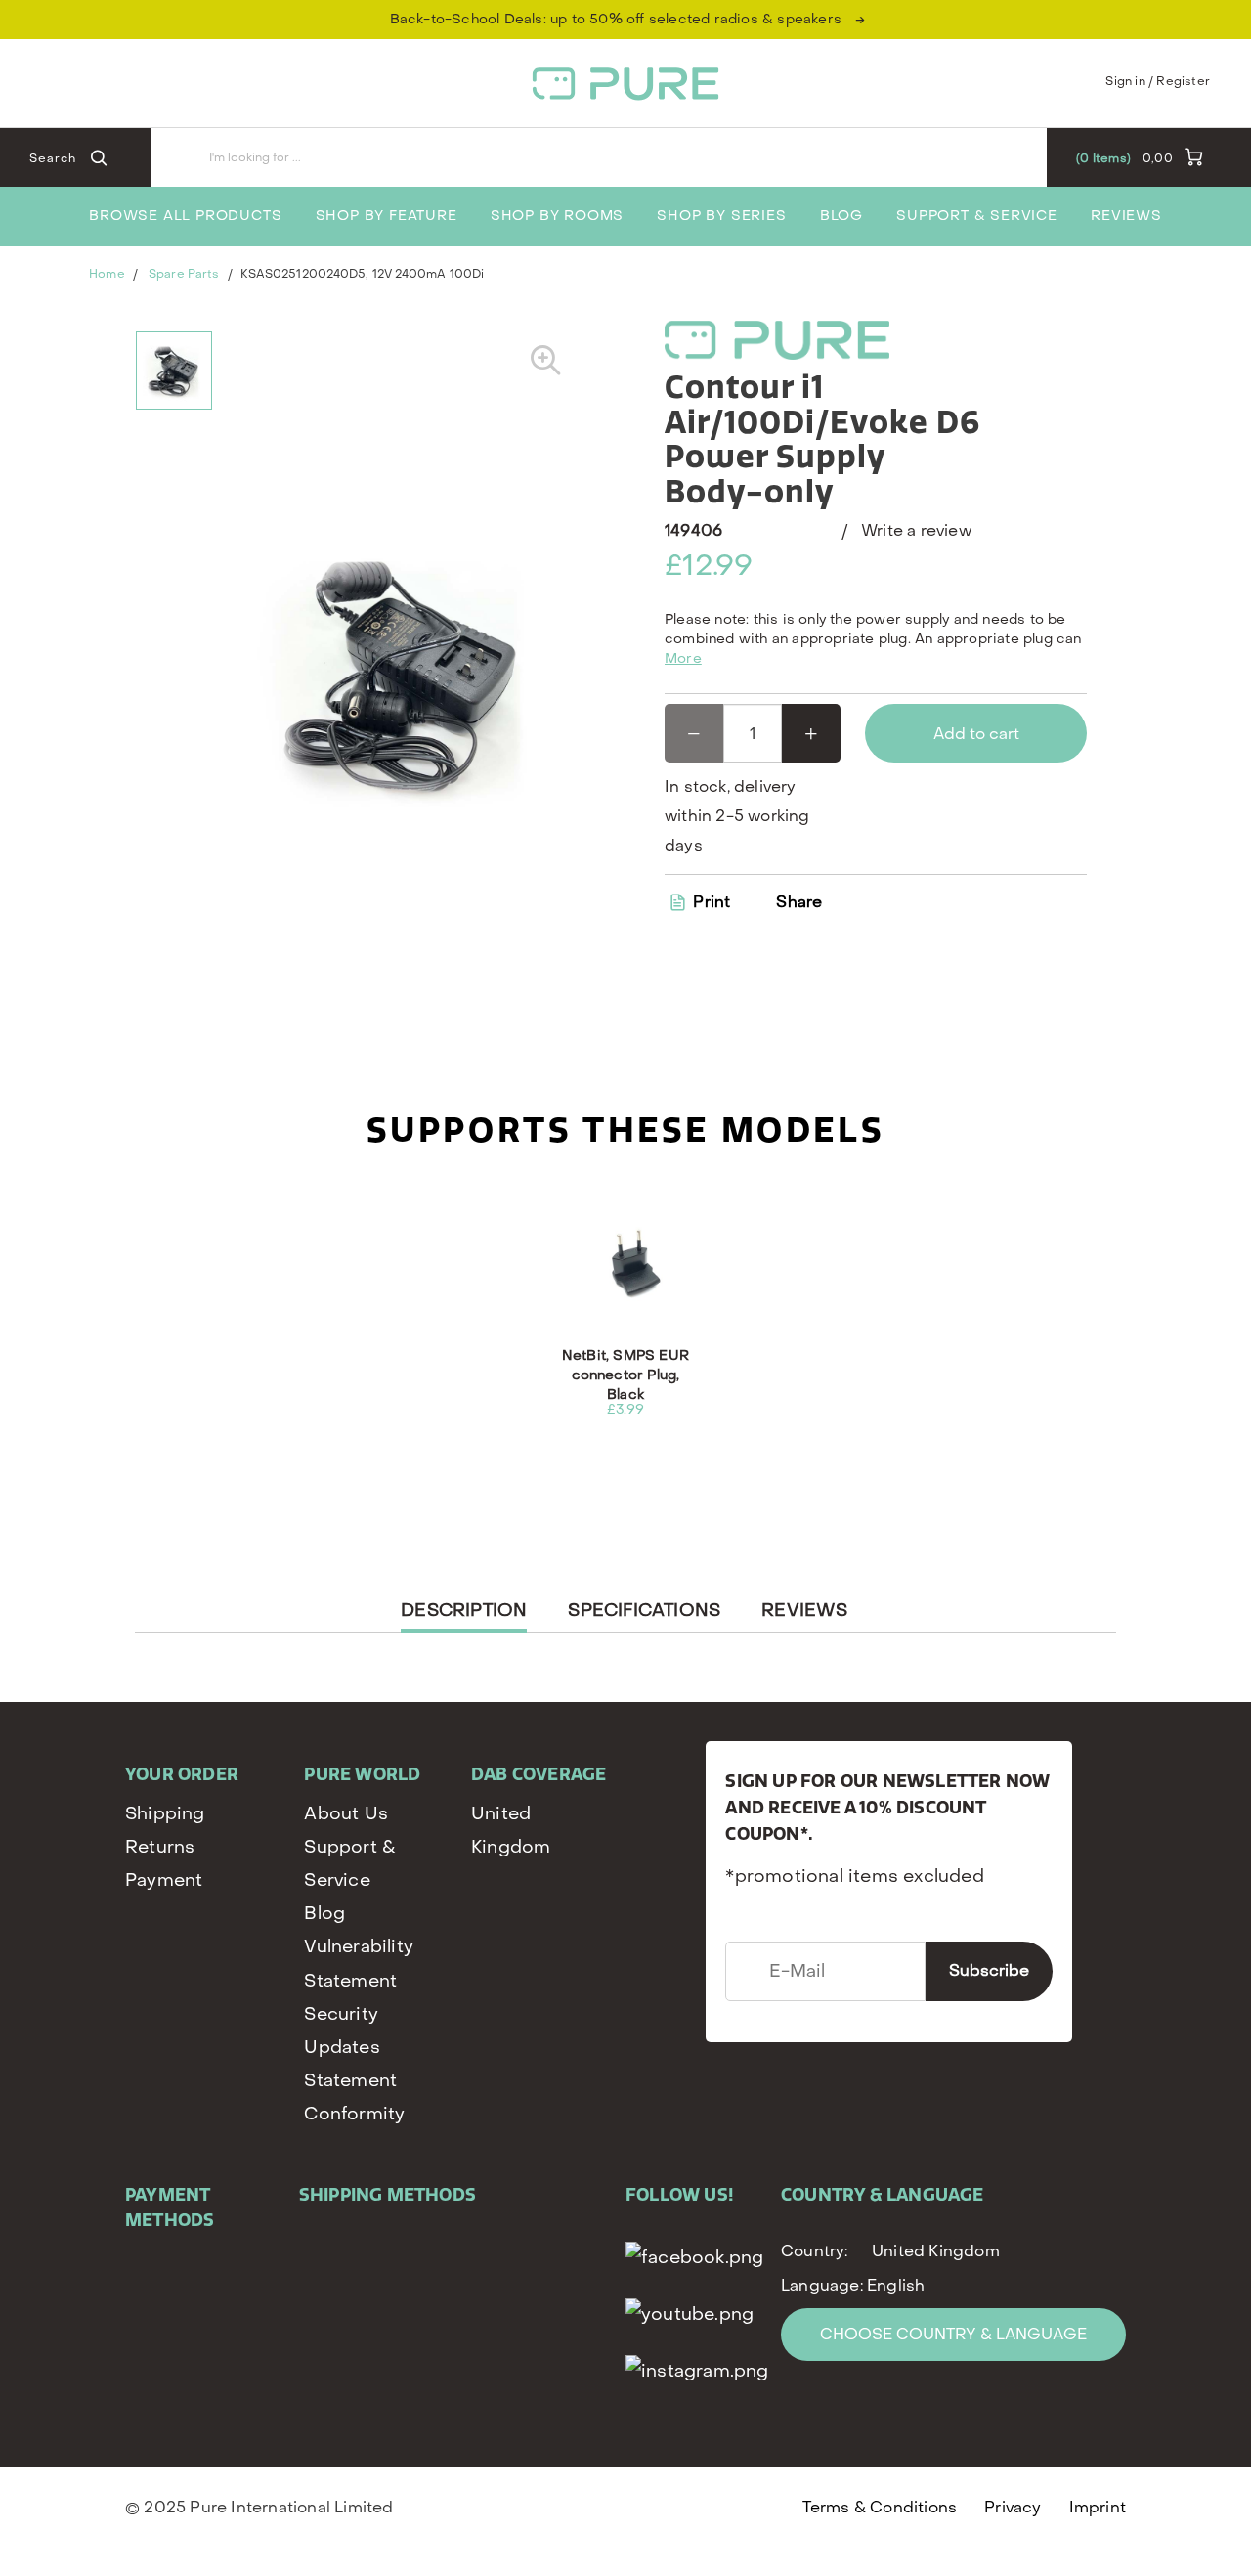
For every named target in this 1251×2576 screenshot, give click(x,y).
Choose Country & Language (953, 2334)
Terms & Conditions (880, 2507)
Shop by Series (721, 216)
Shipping (165, 1814)
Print (710, 902)
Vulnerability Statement (359, 1964)
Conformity (354, 2114)
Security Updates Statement (350, 2048)
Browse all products (185, 216)
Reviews (1126, 216)
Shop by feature (387, 216)
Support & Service (977, 216)
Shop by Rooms (557, 216)
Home (107, 274)
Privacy (1013, 2507)
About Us (346, 1814)
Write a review (916, 530)
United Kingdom (511, 1831)
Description (464, 1615)
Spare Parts (184, 274)
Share (799, 902)
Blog (841, 216)
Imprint (1098, 2507)
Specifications (644, 1611)
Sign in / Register (1158, 81)
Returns (160, 1847)
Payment (164, 1880)
